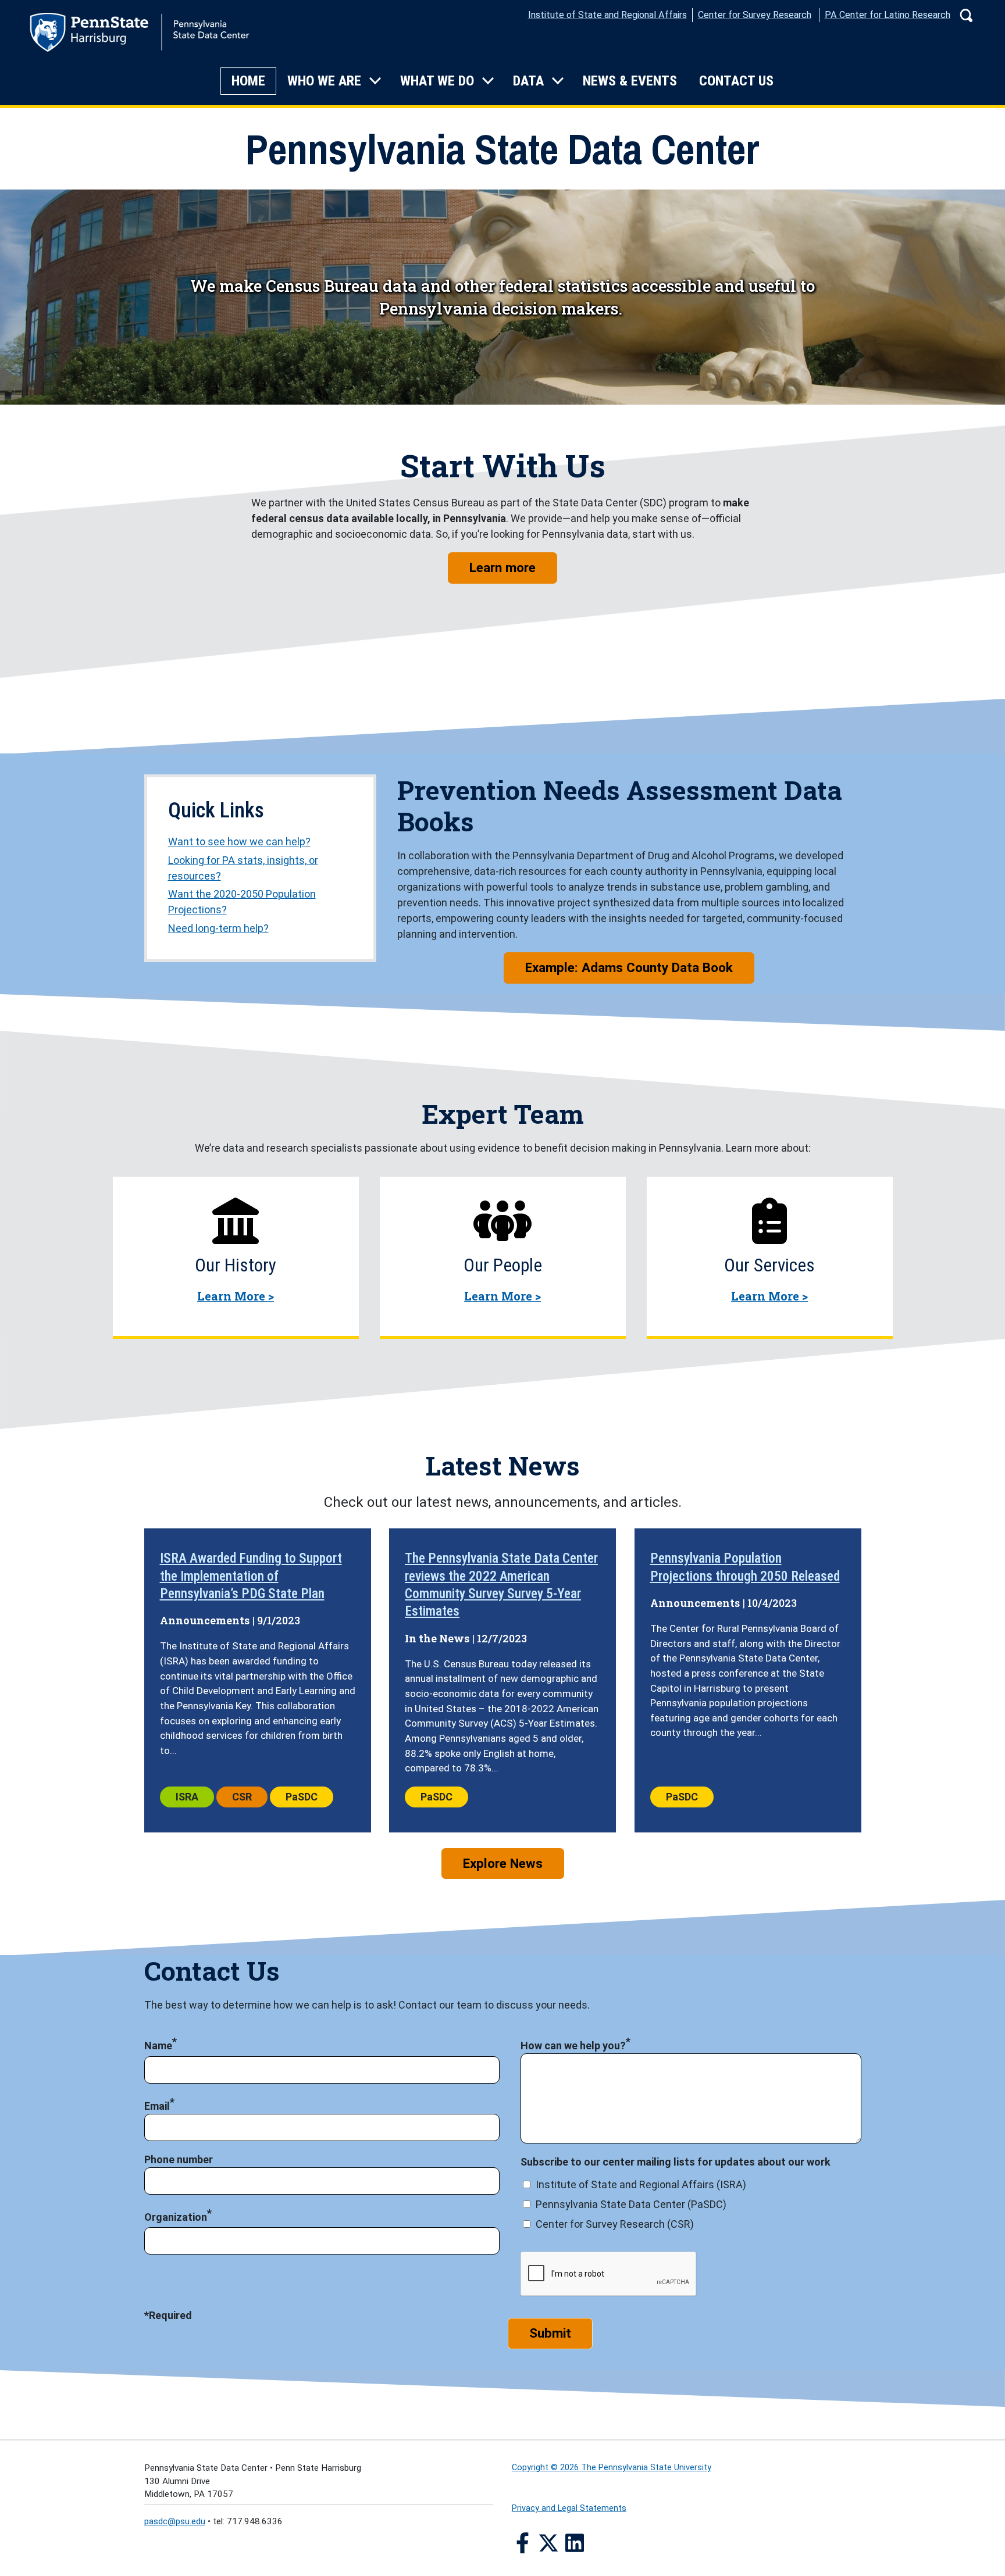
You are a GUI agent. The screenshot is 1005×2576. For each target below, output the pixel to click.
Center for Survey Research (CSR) (615, 2224)
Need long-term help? (218, 928)
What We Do (437, 81)
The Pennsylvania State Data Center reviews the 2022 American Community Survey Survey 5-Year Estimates (501, 1584)
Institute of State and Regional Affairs (607, 15)
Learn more (513, 567)
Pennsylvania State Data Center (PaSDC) (631, 2204)
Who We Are (324, 81)
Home (248, 81)
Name (158, 2046)
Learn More (236, 1296)
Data (528, 81)
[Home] (140, 35)
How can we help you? (573, 2046)
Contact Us (736, 81)
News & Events (630, 81)
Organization (176, 2217)
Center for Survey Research (755, 15)
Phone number (179, 2159)
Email (157, 2106)
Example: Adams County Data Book (629, 967)
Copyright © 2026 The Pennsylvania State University (612, 2468)
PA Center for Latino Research (888, 15)
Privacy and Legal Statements (569, 2508)
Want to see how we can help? (239, 842)
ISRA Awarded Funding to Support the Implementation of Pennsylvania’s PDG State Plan (251, 1576)
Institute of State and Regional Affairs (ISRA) (641, 2184)
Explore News (503, 1863)
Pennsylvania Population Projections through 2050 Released (745, 1567)
